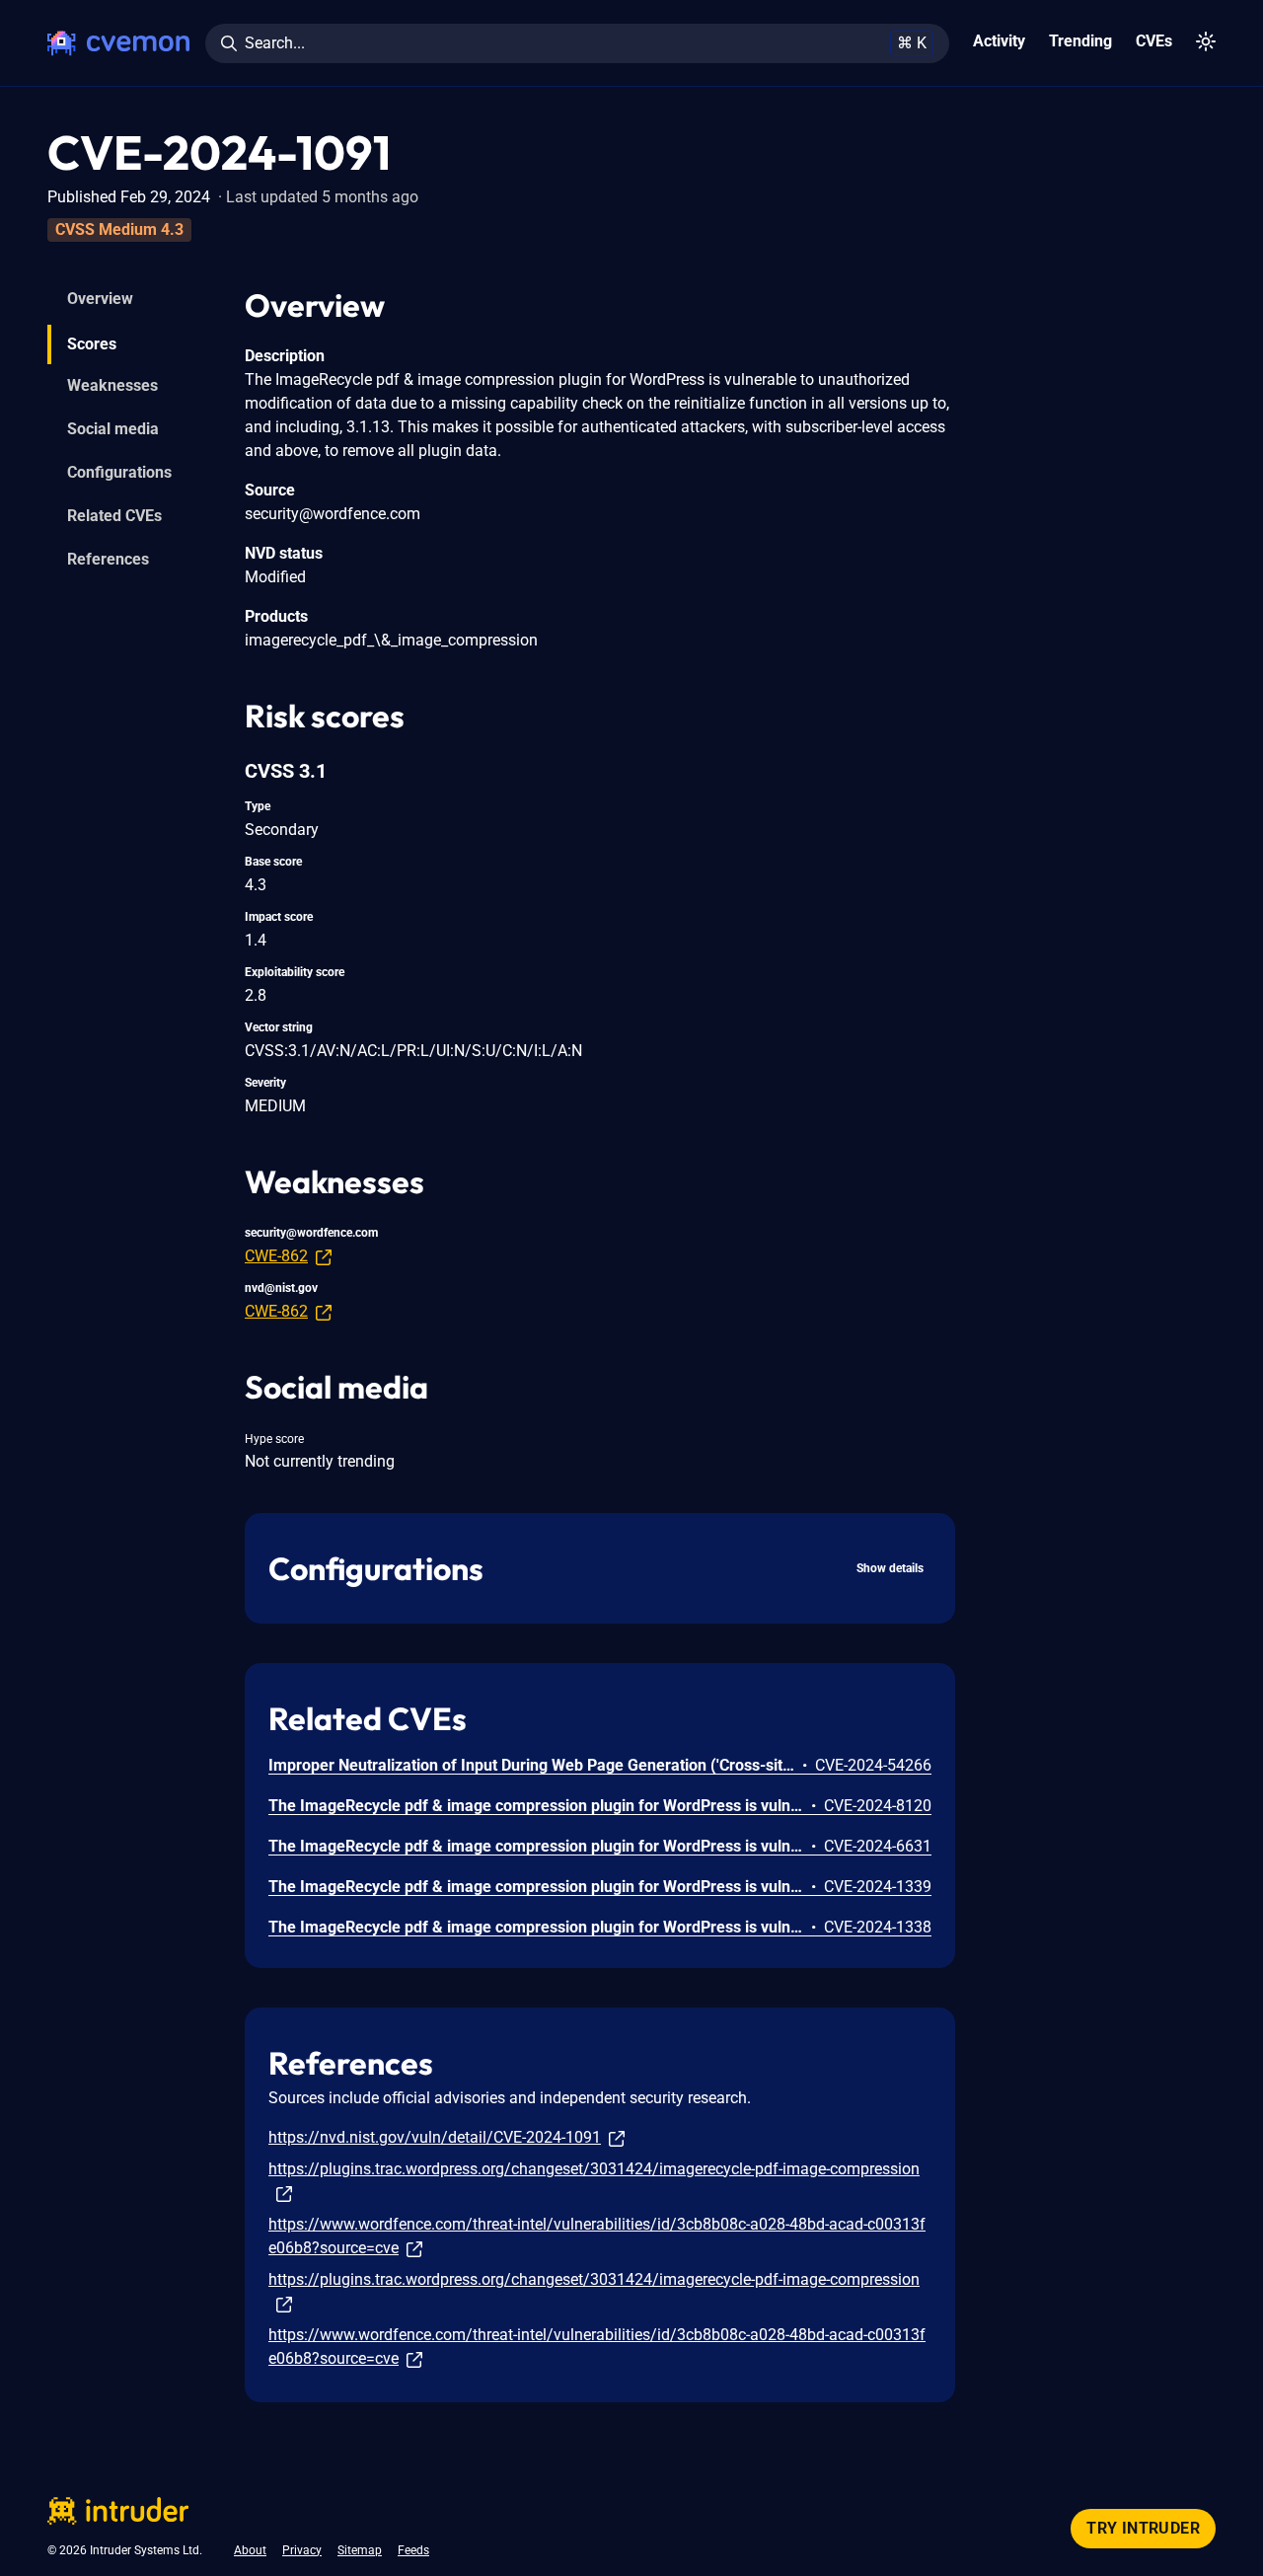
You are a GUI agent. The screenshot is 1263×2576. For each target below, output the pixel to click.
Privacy (302, 2550)
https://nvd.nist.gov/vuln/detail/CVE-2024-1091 (435, 2137)
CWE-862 (276, 1256)
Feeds (413, 2550)
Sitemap (360, 2550)
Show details (890, 1568)
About (250, 2550)
